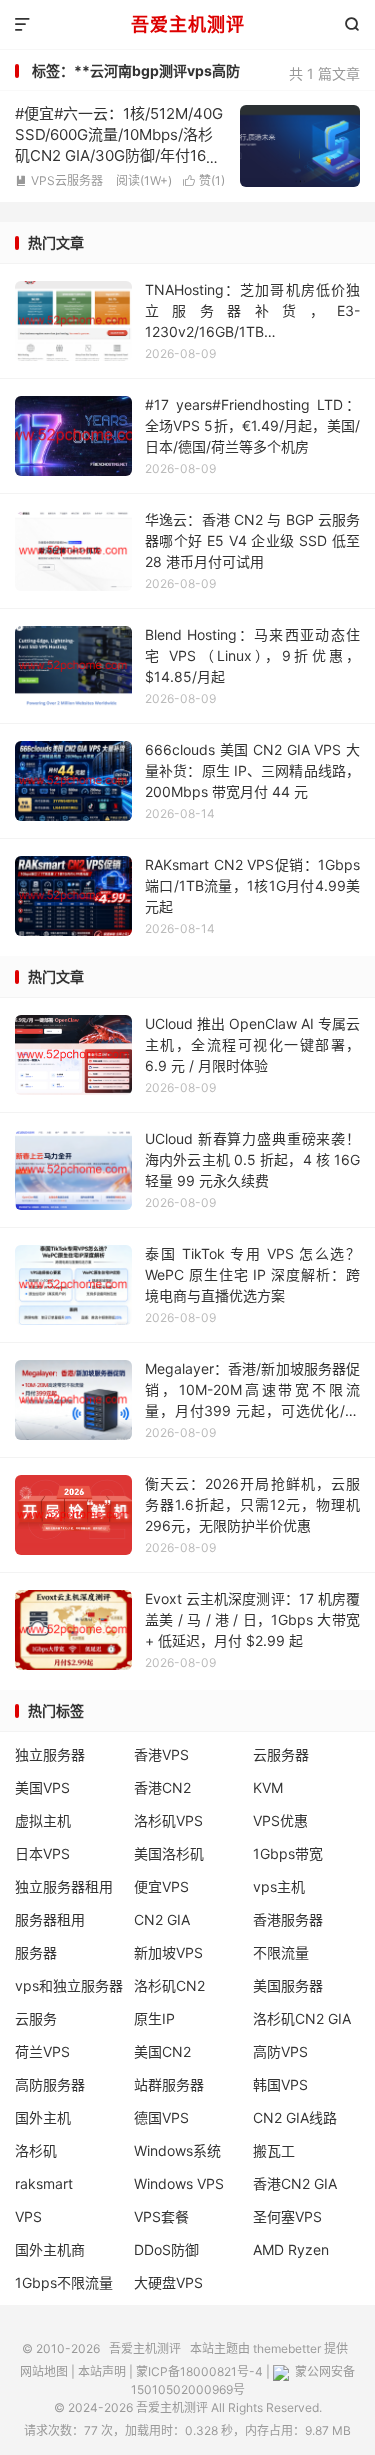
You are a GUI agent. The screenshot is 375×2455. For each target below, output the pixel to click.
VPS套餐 (161, 2216)
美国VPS (42, 1787)
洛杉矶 (36, 2150)
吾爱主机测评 (188, 24)
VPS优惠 (280, 1820)
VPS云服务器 (59, 180)
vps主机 (279, 1886)
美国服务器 (288, 1985)
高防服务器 (50, 2084)
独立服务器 (50, 1754)
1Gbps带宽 (288, 1853)
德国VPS (161, 2117)
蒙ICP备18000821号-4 (199, 2371)
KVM (268, 1787)
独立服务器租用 (64, 1886)
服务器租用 (50, 1919)
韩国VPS (280, 2084)
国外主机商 (50, 2249)
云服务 (36, 2018)
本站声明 (102, 2371)
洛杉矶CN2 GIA (302, 2018)
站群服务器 (169, 2084)
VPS (28, 2216)
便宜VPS (161, 1886)
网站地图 (44, 2371)
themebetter (287, 2348)
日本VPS (42, 1853)
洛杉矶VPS (168, 1820)
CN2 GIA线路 (295, 2117)
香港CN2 (162, 1787)
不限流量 (281, 1952)
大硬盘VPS (168, 2282)
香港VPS (161, 1754)
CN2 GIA (162, 1919)
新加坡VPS (168, 1952)
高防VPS (280, 2051)
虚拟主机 (43, 1820)
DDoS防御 (166, 2249)
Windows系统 (177, 2150)
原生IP (154, 2018)
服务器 (36, 1952)
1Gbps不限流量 (64, 2282)
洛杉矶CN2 (169, 1985)
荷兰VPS (42, 2051)
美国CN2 (162, 2051)
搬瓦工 (274, 2150)
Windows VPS (179, 2183)
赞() (204, 180)
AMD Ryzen (291, 2249)
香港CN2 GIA (295, 2183)
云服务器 (281, 1754)
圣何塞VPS (287, 2216)
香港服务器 (288, 1919)
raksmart (44, 2183)
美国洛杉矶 (169, 1853)
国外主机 (43, 2117)
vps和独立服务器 (69, 1985)
